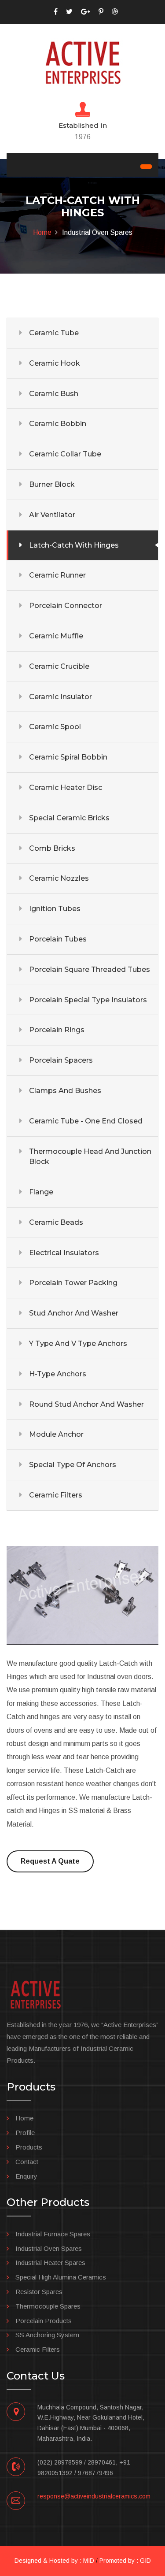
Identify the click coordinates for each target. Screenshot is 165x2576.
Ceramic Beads (56, 1222)
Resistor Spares (39, 2292)
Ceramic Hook (55, 363)
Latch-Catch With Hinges (74, 545)
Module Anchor (56, 1434)
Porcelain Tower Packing (73, 1283)
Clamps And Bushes (65, 1091)
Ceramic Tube (54, 333)
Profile (25, 2133)
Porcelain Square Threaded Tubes (90, 969)
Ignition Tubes (55, 909)
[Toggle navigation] (146, 167)
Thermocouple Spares (48, 2306)
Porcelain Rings (57, 1030)
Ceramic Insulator (60, 697)
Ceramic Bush (54, 394)
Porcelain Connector (66, 606)
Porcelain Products (44, 2321)
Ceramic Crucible (59, 666)
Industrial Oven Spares (49, 2248)
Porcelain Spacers (61, 1060)
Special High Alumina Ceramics (61, 2277)
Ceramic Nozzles (59, 878)
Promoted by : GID (125, 2561)
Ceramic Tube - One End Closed (86, 1121)
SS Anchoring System (47, 2335)
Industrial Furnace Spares (53, 2234)
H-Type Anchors (58, 1374)
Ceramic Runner (57, 575)
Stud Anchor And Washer (74, 1313)
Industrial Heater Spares (50, 2263)
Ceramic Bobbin (58, 424)
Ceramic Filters (56, 1495)
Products (29, 2147)
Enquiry (26, 2176)
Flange (41, 1192)
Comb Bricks (52, 848)
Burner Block (52, 484)
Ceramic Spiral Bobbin (68, 757)
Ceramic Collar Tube (65, 454)
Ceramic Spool (55, 727)
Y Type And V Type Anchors (78, 1344)
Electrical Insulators (64, 1253)
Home (42, 232)
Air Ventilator (52, 515)
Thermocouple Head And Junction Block (90, 1157)
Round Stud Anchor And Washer (86, 1404)
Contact (27, 2162)
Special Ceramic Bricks (69, 818)
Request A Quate (50, 1861)
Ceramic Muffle (56, 636)
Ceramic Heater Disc (66, 788)
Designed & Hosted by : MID (54, 2561)
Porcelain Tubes (58, 939)
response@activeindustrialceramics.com (94, 2496)
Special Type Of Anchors (73, 1465)
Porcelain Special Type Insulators (88, 1000)
